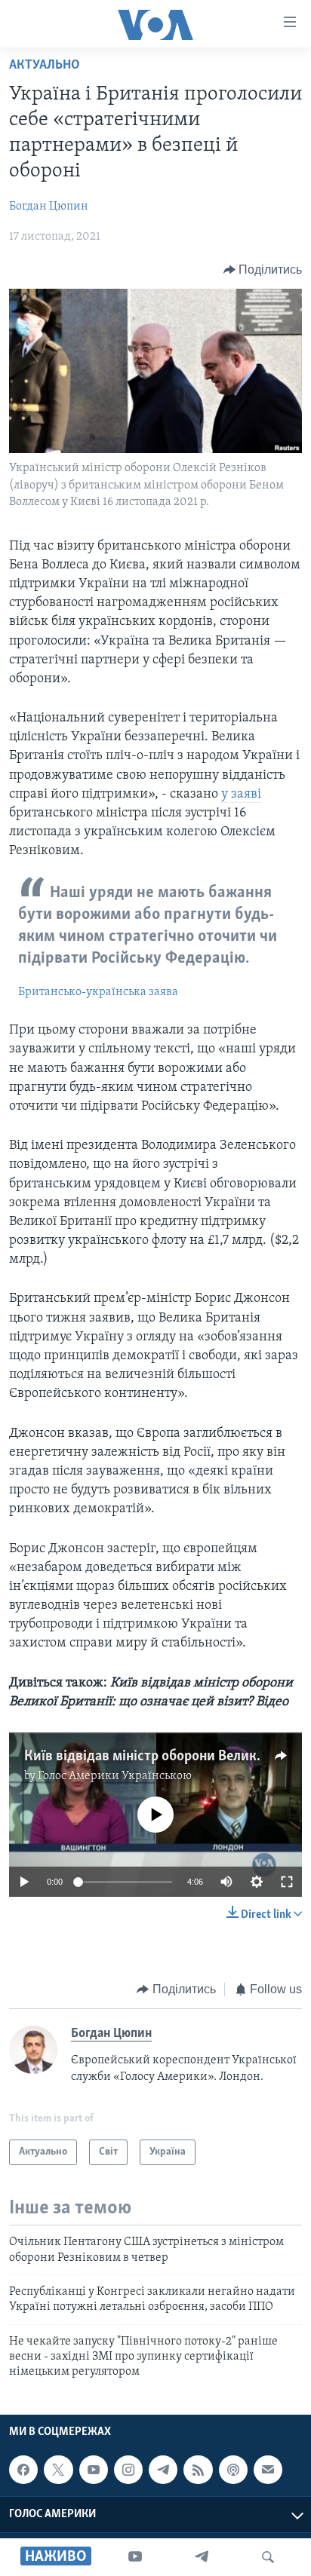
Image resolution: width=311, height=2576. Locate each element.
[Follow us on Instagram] (128, 2470)
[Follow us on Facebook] (23, 2470)
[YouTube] (135, 2557)
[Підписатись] (268, 2470)
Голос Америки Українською (115, 1776)
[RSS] (198, 2470)
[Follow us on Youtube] (94, 2470)
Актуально (45, 66)
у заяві (241, 795)
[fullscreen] (287, 1882)
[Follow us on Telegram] (163, 2470)
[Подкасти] (233, 2470)
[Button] (263, 270)
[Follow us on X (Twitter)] (58, 2470)
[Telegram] (202, 2557)
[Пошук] (268, 2557)
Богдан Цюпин (49, 207)
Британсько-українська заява (98, 992)
